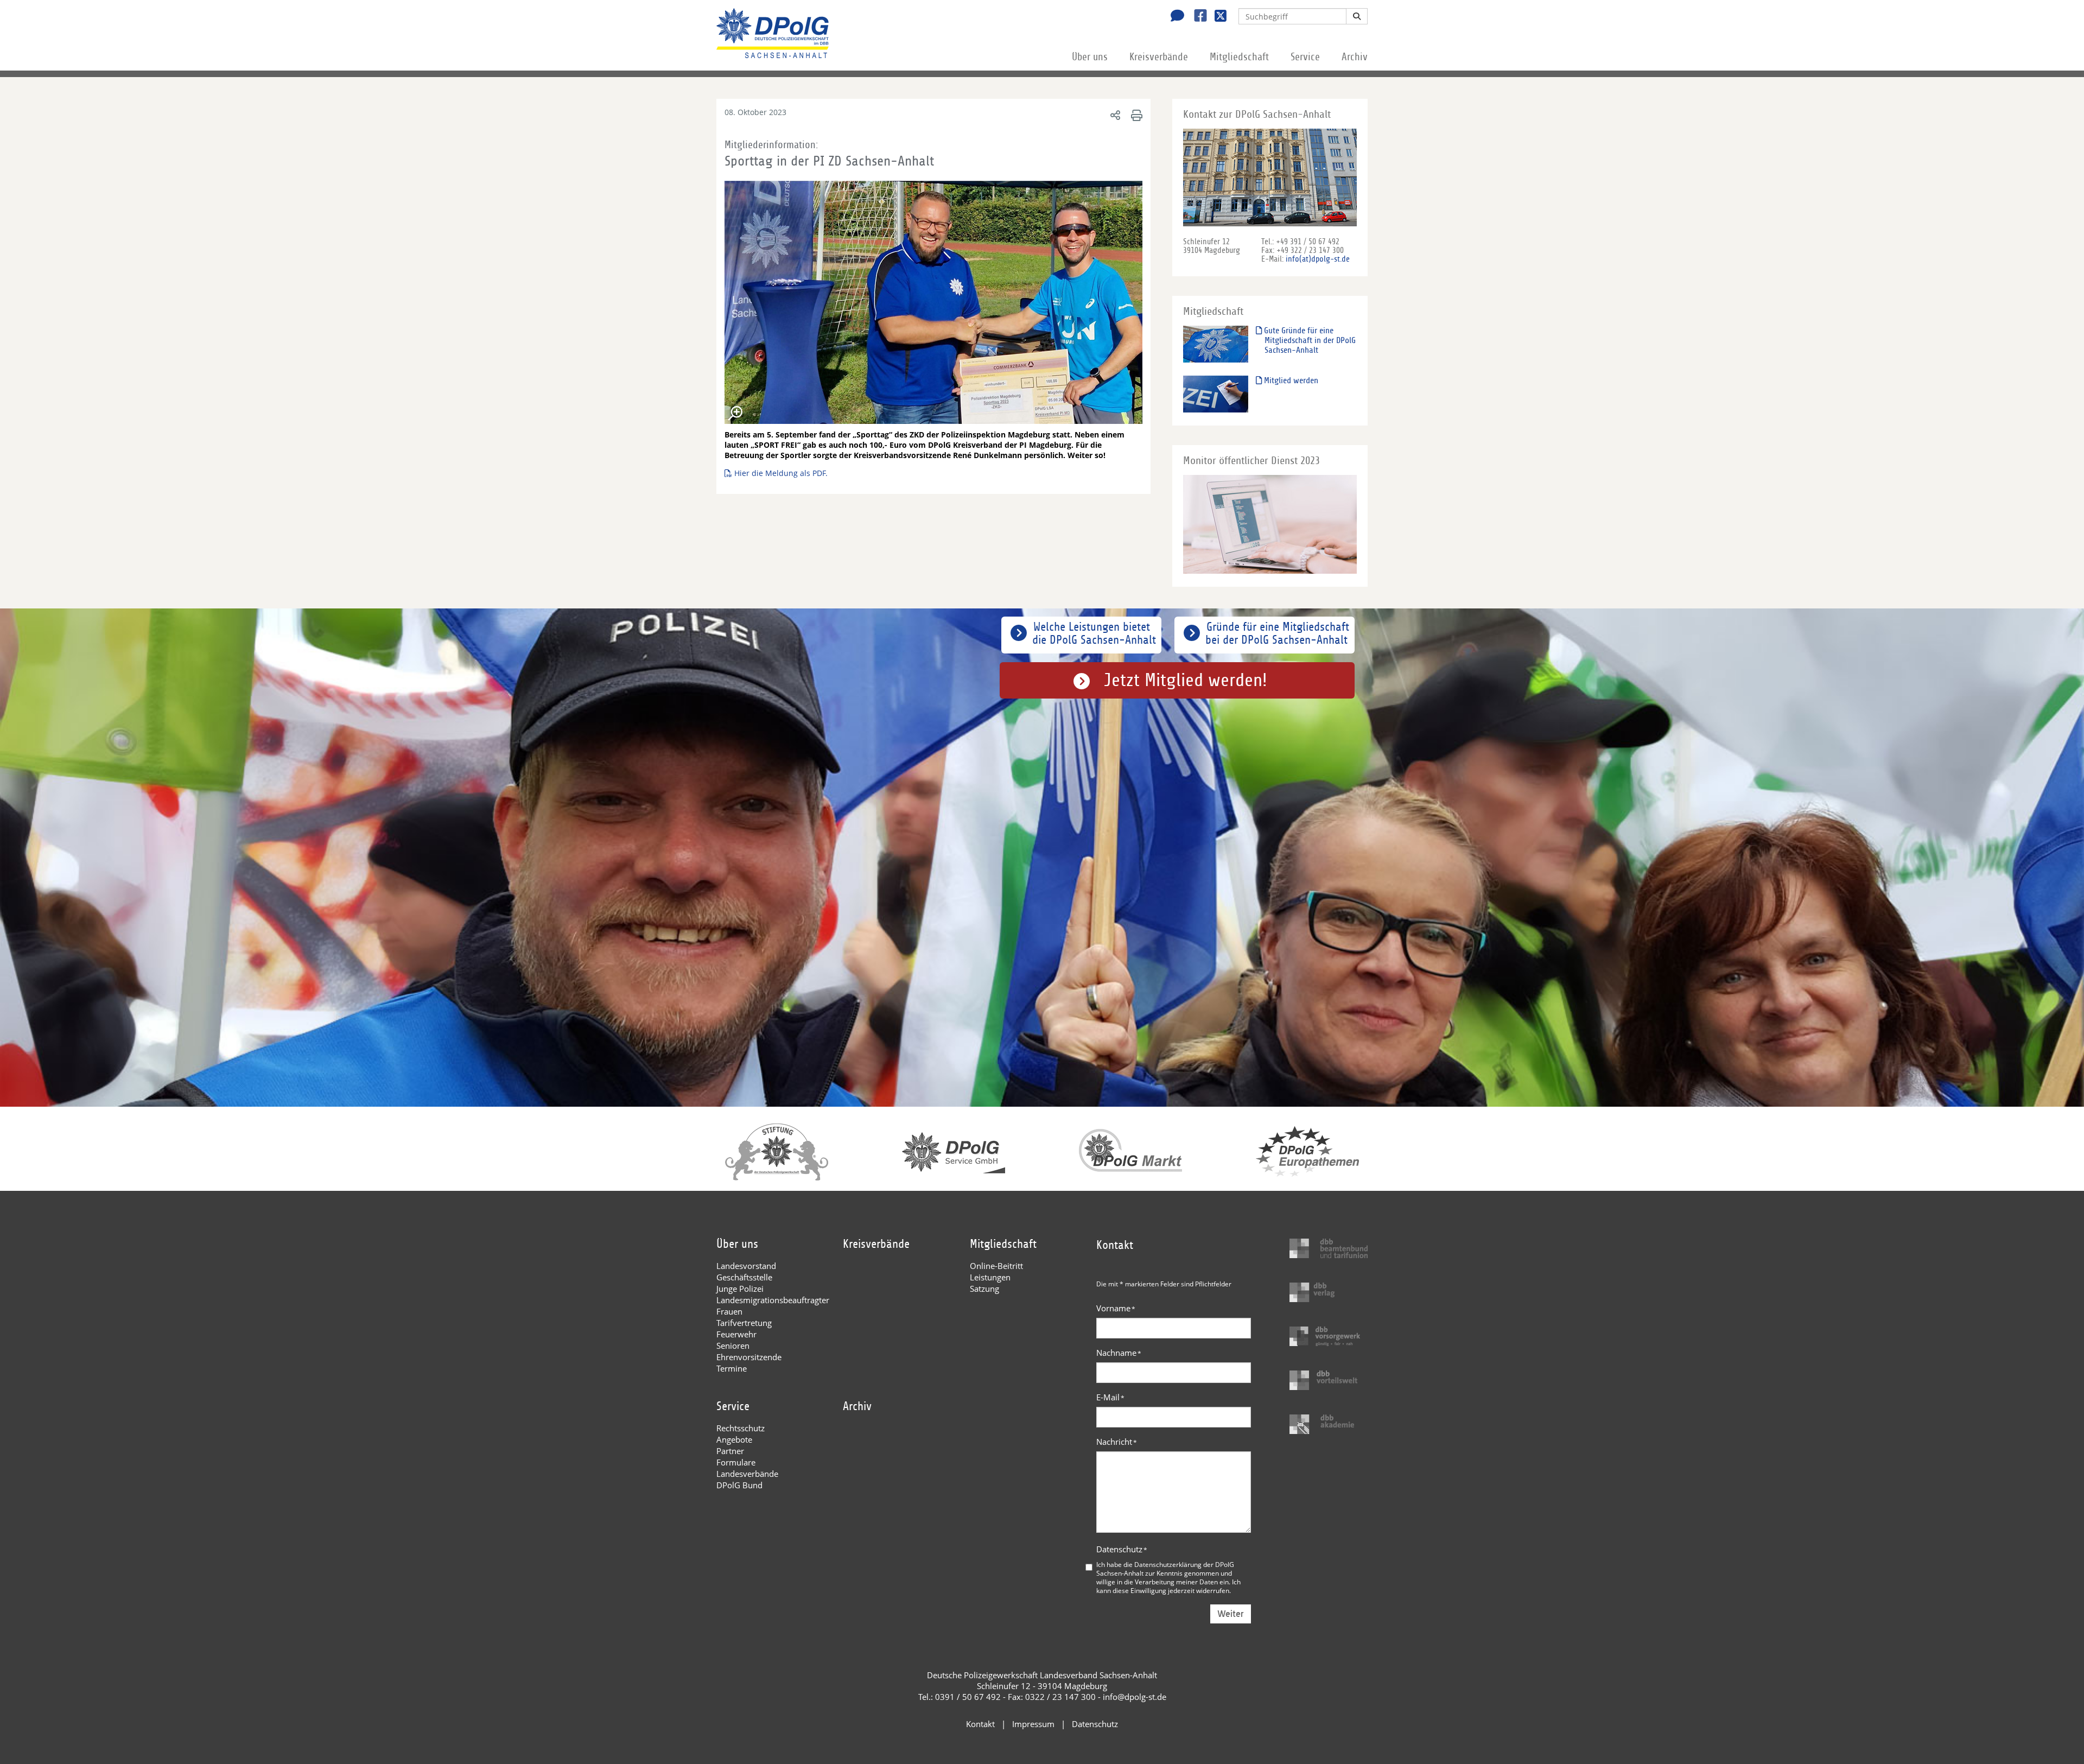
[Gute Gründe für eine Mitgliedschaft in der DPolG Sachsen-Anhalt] (1216, 344)
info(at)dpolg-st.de (1318, 259)
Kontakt (980, 1724)
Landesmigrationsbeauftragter (773, 1300)
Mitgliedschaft (1239, 57)
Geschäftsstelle (744, 1277)
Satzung (984, 1289)
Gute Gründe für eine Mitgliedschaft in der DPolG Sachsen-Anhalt (1309, 340)
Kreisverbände (1159, 57)
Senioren (733, 1346)
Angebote (734, 1439)
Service (1305, 57)
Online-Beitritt (996, 1266)
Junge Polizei (740, 1289)
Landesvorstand (746, 1266)
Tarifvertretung (744, 1323)
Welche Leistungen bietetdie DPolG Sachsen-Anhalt (1094, 633)
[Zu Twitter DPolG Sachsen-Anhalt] (1216, 17)
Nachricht (1117, 1442)
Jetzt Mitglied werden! (1186, 680)
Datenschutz (1122, 1549)
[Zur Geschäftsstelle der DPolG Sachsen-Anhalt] (1174, 17)
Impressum (1033, 1724)
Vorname (1116, 1308)
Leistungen (990, 1277)
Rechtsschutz (741, 1428)
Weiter (1231, 1614)
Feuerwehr (736, 1334)
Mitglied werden (1290, 380)
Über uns (1090, 57)
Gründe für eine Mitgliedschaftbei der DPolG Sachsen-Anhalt (1277, 633)
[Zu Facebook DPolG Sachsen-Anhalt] (1196, 17)
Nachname (1119, 1353)
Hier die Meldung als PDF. (781, 473)
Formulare (736, 1462)
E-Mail (1110, 1397)
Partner (730, 1451)
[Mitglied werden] (1216, 394)
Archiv (1355, 57)
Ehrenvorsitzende (749, 1357)
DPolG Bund (739, 1485)
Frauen (729, 1311)
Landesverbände (747, 1474)
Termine (732, 1368)
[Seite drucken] (1135, 115)
